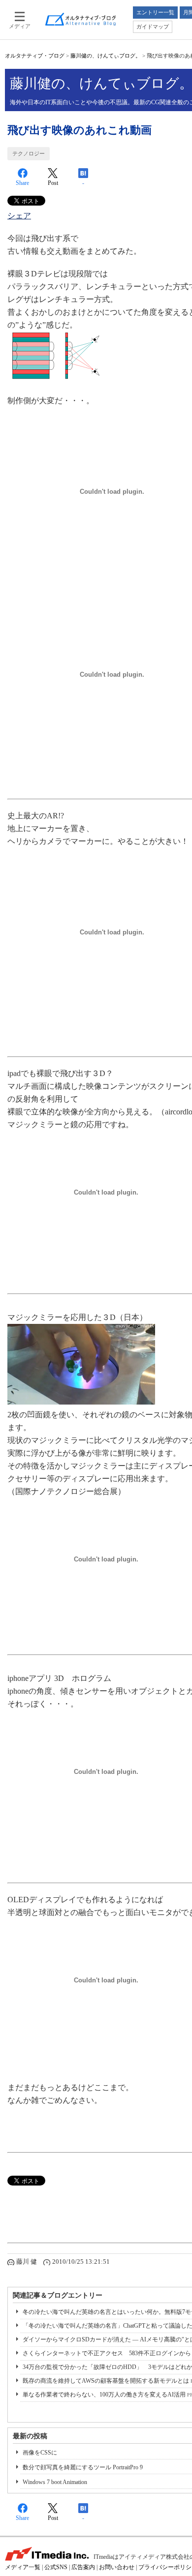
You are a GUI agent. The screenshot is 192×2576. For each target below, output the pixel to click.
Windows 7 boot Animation (55, 2482)
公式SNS (56, 2567)
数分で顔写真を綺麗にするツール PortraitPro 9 (83, 2467)
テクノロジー (29, 153)
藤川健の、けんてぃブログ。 (106, 56)
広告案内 (83, 2567)
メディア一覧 (23, 2567)
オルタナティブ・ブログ (35, 56)
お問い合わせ (117, 2567)
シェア (19, 216)
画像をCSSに (40, 2453)
